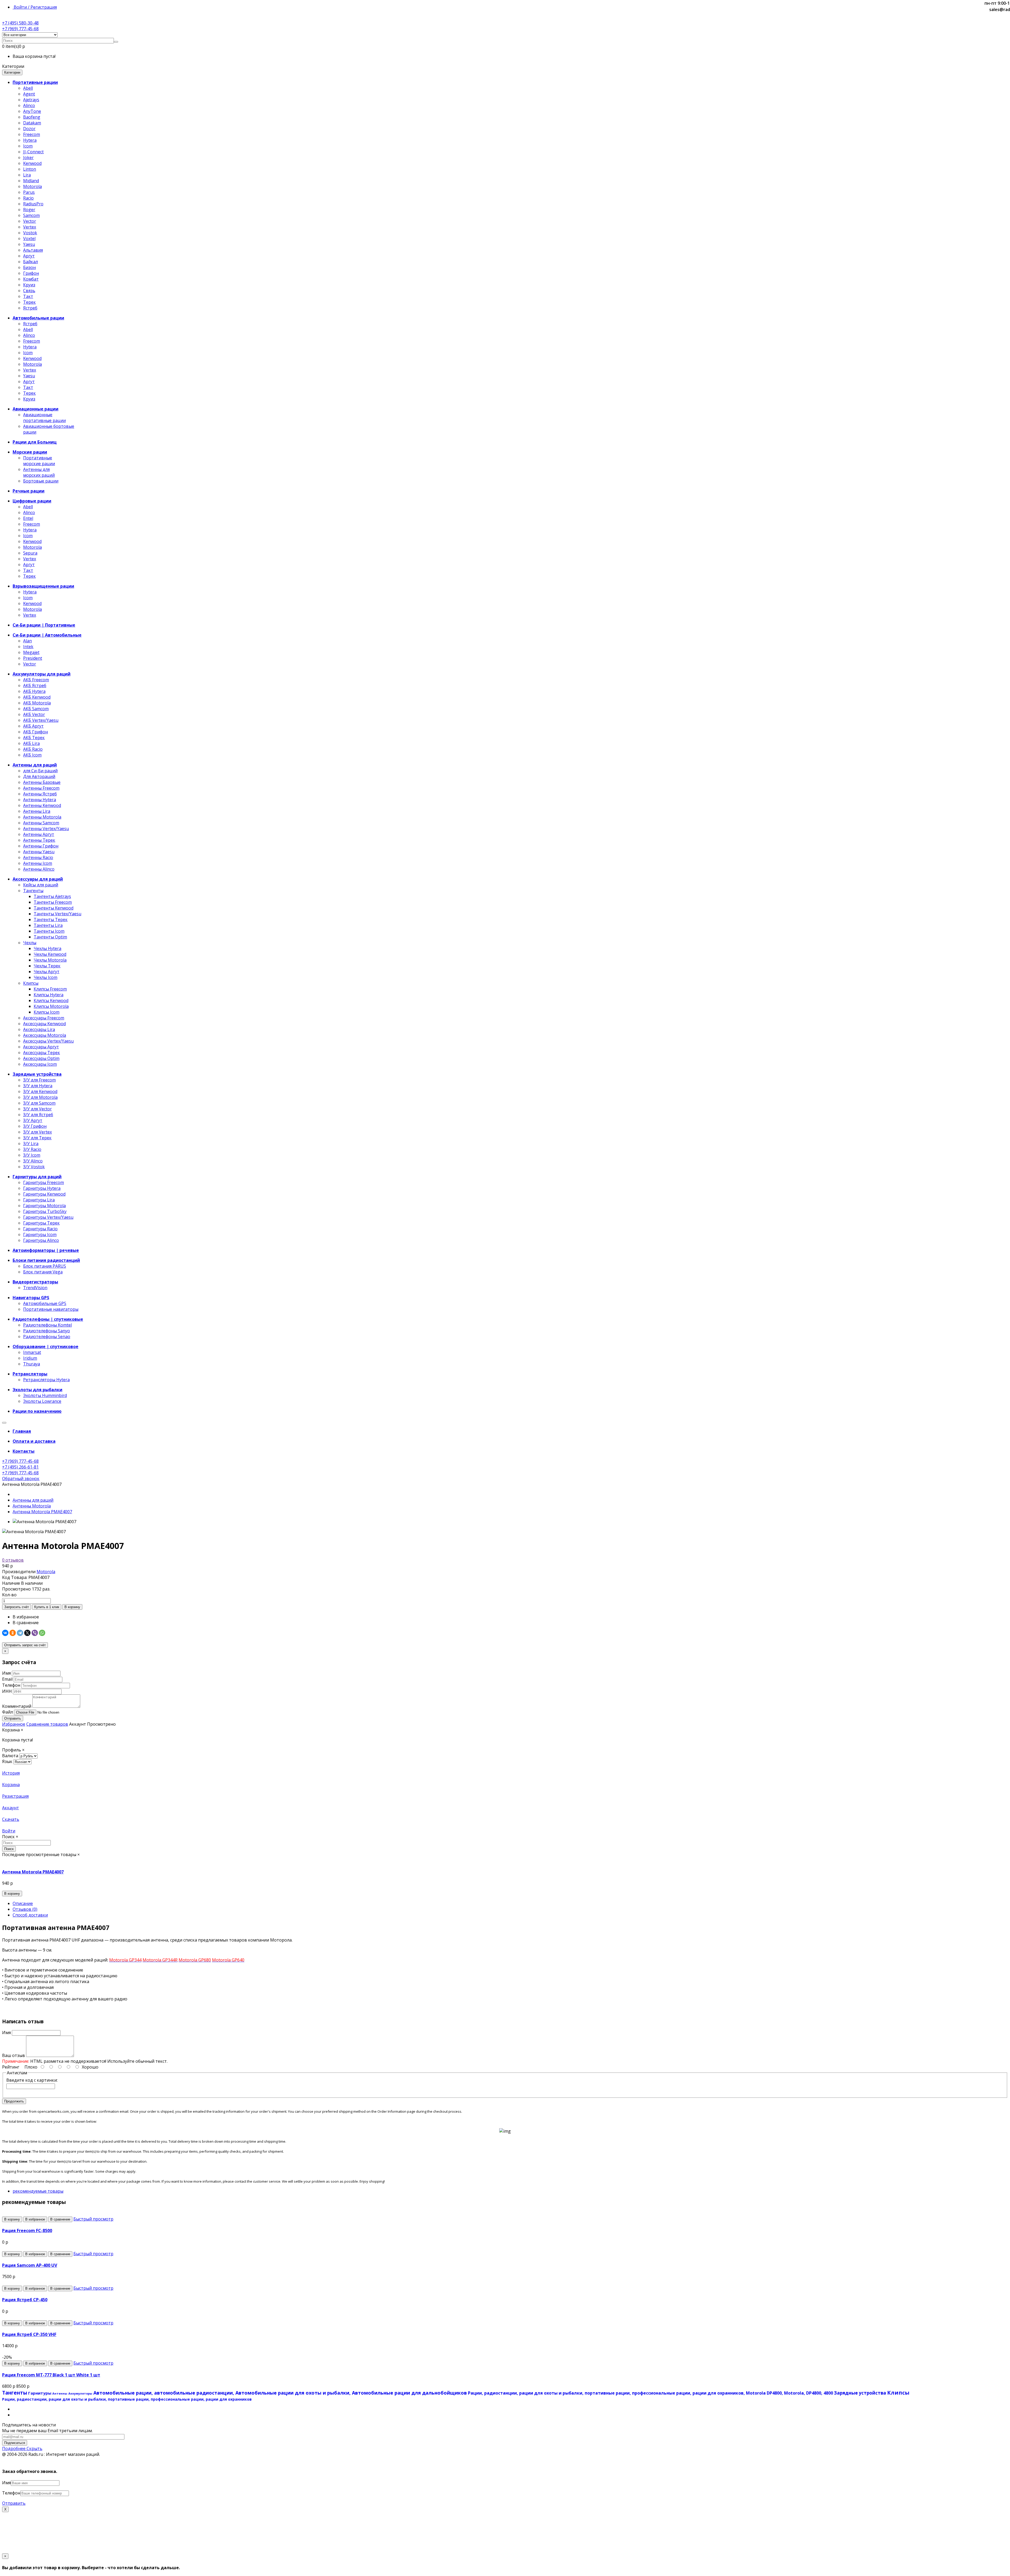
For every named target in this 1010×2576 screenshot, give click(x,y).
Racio (28, 198)
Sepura (30, 553)
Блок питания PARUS (45, 1266)
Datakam (32, 123)
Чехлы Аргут (47, 972)
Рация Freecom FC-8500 (27, 2230)
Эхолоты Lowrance (42, 1401)
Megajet (31, 652)
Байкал (31, 262)
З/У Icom (32, 1155)
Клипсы (31, 983)
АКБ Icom (32, 755)
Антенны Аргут (39, 834)
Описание (23, 1903)
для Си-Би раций (40, 771)
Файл (7, 1712)
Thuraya (32, 1364)
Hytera (30, 140)
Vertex (30, 227)
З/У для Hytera (38, 1086)
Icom (28, 146)
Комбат (31, 279)
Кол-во (9, 1595)
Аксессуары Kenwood (44, 1024)
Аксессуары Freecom (44, 1018)
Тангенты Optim (50, 937)
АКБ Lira (31, 743)
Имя (6, 1673)
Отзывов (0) (25, 1909)
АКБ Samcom (36, 709)
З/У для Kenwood (40, 1091)
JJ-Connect (33, 152)
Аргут (29, 256)
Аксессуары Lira (39, 1029)
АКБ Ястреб (35, 685)
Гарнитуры (40, 2393)
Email (7, 1679)
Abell (28, 88)
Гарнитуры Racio (40, 1229)
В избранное (26, 1617)
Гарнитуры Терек (41, 1223)
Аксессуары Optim (41, 1058)
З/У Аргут (33, 1120)
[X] (27, 1633)
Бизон (29, 267)
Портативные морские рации (39, 461)
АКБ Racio (33, 749)
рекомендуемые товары (38, 2191)
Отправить (13, 1718)
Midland (31, 181)
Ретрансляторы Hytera (46, 1380)
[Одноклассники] (13, 1633)
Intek (28, 647)
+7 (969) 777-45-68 (20, 29)
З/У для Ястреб (38, 1115)
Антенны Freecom (41, 788)
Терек (29, 302)
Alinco (29, 105)
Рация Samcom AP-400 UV (30, 2265)
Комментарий (17, 1706)
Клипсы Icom (47, 1012)
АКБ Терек (34, 738)
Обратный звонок (21, 1478)
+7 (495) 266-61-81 (20, 1467)
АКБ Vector (34, 714)
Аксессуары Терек (42, 1053)
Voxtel (29, 238)
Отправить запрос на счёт (25, 1645)
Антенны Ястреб (40, 794)
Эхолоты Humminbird (45, 1395)
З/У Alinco (33, 1161)
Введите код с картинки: (32, 2080)
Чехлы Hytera (47, 948)
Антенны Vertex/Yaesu (46, 829)
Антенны (60, 2393)
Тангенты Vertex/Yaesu (57, 914)
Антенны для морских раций (39, 472)
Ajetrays (31, 100)
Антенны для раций (33, 1500)
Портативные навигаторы (51, 1309)
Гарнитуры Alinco (41, 1240)
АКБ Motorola (37, 703)
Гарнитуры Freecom (44, 1182)
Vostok (30, 233)
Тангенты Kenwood (54, 908)
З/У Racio (32, 1149)
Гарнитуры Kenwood (44, 1194)
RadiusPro (33, 204)
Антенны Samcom (41, 823)
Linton (30, 169)
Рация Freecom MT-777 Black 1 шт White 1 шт (51, 2375)
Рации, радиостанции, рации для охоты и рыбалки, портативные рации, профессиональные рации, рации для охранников (127, 2399)
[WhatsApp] (42, 1633)
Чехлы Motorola (50, 960)
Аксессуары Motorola (45, 1035)
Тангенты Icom (49, 931)
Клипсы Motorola (51, 1006)
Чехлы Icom (46, 977)
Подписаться (15, 2443)
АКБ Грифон (36, 732)
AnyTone (32, 111)
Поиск (9, 1849)
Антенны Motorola (42, 817)
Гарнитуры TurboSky (45, 1211)
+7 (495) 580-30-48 (20, 23)
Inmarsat (32, 1352)
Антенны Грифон (41, 846)
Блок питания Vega (43, 1272)
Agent (29, 94)
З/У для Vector (37, 1109)
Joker (28, 157)
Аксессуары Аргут (41, 1047)
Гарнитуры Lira (39, 1200)
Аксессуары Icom (40, 1064)
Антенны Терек (39, 840)
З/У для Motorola (40, 1097)
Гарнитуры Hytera (42, 1188)
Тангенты (33, 891)
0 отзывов (13, 1560)
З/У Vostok (34, 1167)
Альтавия (33, 250)
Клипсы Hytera (49, 995)
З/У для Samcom (39, 1103)
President (33, 658)
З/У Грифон (35, 1126)
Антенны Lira (37, 811)
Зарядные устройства (860, 2393)
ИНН (7, 1691)
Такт (28, 296)
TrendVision (35, 1288)
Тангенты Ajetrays (52, 896)
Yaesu (29, 244)
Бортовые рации (41, 481)
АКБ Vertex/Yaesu (41, 720)
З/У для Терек (37, 1138)
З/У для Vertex (37, 1132)
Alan (27, 641)
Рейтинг (11, 2067)
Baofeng (32, 117)
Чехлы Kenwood (50, 954)
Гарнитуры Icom (40, 1234)
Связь (29, 291)
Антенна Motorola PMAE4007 (42, 1512)
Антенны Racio (38, 857)
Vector (30, 221)
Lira (27, 175)
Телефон (11, 1685)
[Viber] (35, 1633)
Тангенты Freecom (53, 902)
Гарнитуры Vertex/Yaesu (48, 1217)
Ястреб (30, 308)
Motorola (32, 186)
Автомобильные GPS (45, 1303)
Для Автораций (39, 776)
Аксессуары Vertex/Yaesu (48, 1041)
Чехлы (30, 943)
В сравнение (26, 1623)
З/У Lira (31, 1144)
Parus (29, 192)
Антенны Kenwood (42, 805)
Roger (29, 210)
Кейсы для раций (41, 885)
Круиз (29, 285)
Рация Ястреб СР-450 (25, 2300)
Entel (28, 518)
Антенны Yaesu (39, 852)
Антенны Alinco (39, 869)
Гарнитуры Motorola (44, 1206)
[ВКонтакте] (5, 1633)
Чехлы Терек (47, 966)
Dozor (29, 129)
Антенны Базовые (42, 782)
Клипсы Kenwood (51, 1000)
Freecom (32, 134)
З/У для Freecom (39, 1080)
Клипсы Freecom (50, 989)
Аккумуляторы (80, 2393)
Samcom (31, 215)
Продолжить (14, 2101)
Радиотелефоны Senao (47, 1337)
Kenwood (32, 163)
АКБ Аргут (33, 726)
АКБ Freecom (36, 680)
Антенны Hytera (40, 800)
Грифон (31, 273)
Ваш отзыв (14, 2055)
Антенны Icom (38, 863)
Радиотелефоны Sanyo (47, 1331)
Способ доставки (30, 1915)
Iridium (30, 1358)
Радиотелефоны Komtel (47, 1325)
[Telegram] (20, 1633)
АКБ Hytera (34, 691)
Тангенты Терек (51, 919)
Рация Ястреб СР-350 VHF (29, 2334)
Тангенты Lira (48, 925)
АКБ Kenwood (37, 697)
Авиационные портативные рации (44, 418)
